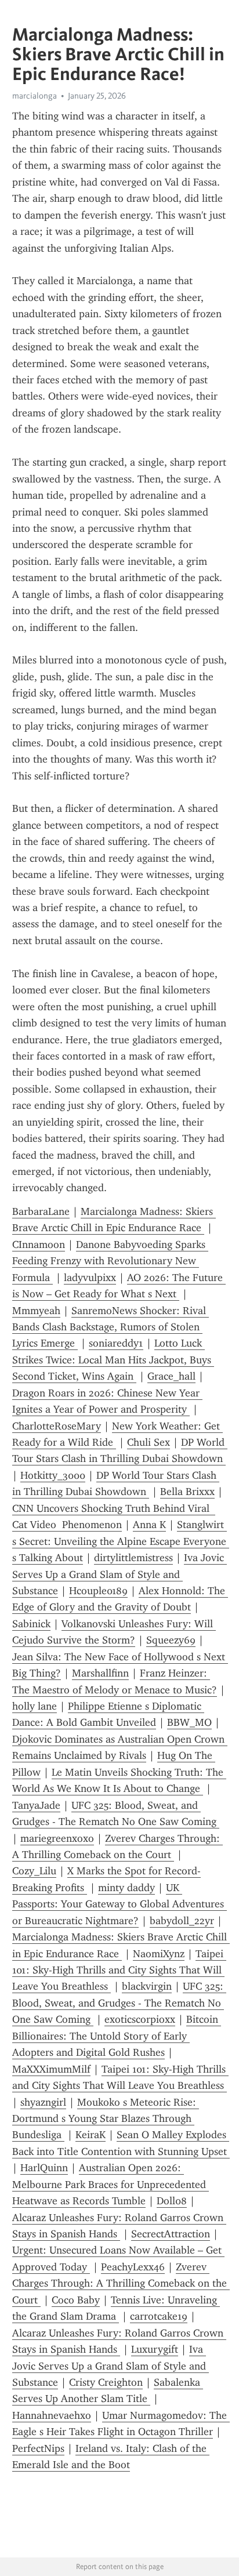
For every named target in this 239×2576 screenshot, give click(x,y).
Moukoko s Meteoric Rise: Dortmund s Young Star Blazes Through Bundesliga (106, 2119)
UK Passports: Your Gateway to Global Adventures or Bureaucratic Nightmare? (119, 1904)
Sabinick (31, 1624)
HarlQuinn (44, 2168)
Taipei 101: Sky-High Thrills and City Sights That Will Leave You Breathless (119, 1970)
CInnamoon (39, 1245)
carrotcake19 (159, 2316)
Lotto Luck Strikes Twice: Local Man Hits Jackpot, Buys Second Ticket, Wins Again (113, 1360)
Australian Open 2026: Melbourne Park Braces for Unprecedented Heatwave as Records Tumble (111, 2184)
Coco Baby (76, 2300)
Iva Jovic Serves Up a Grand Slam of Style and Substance (119, 1574)
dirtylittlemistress (133, 1558)
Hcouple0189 (98, 1591)
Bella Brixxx (187, 1492)
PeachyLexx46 (133, 2267)
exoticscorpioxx (140, 2019)
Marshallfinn (100, 1673)
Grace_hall (171, 1376)
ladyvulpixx (90, 1278)
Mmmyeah (36, 1311)
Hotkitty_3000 (53, 1475)
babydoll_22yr (182, 1921)
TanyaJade (36, 1805)
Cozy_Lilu (34, 1871)
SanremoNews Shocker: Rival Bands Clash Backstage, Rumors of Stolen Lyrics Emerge (111, 1327)
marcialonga (35, 96)
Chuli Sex (149, 1442)
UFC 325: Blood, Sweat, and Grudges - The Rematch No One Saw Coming (119, 2003)
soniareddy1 (116, 1343)
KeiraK (90, 2135)
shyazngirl (43, 2102)
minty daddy (126, 1888)
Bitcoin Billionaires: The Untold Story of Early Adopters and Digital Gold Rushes (117, 2036)
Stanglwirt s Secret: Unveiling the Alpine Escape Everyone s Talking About (121, 1541)
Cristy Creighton (106, 2382)
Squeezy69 (171, 1640)
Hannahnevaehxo (52, 2415)
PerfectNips (38, 2448)
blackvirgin (147, 1986)
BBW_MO (189, 1722)
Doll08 (172, 2201)
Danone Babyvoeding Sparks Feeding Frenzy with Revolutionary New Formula (110, 1261)
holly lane (35, 1706)
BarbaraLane (41, 1211)
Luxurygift (155, 2349)
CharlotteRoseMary (57, 1426)
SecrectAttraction (171, 2234)
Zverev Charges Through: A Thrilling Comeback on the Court (121, 2283)
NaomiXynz (159, 1954)
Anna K (149, 1525)
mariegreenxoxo (57, 1838)
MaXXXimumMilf (51, 2069)
